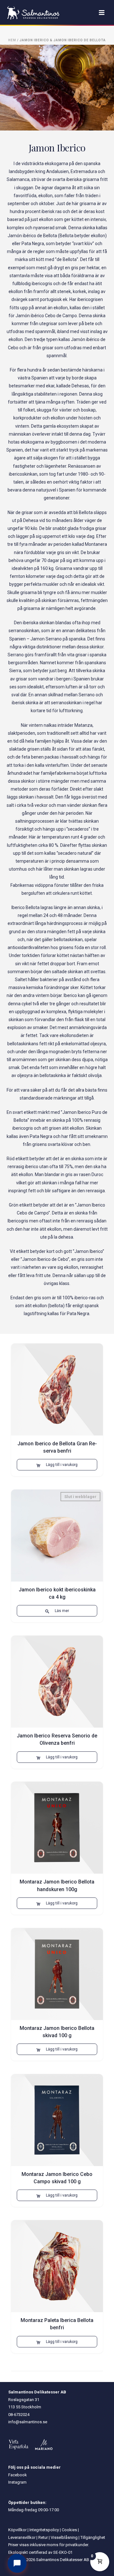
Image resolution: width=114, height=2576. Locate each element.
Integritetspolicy (44, 2530)
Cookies (69, 2530)
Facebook (18, 2475)
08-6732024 (19, 2415)
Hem (12, 40)
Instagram (17, 2482)
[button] (57, 1465)
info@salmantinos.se (28, 2422)
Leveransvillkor (22, 2537)
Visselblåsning (64, 2537)
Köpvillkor (17, 2530)
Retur (43, 2537)
